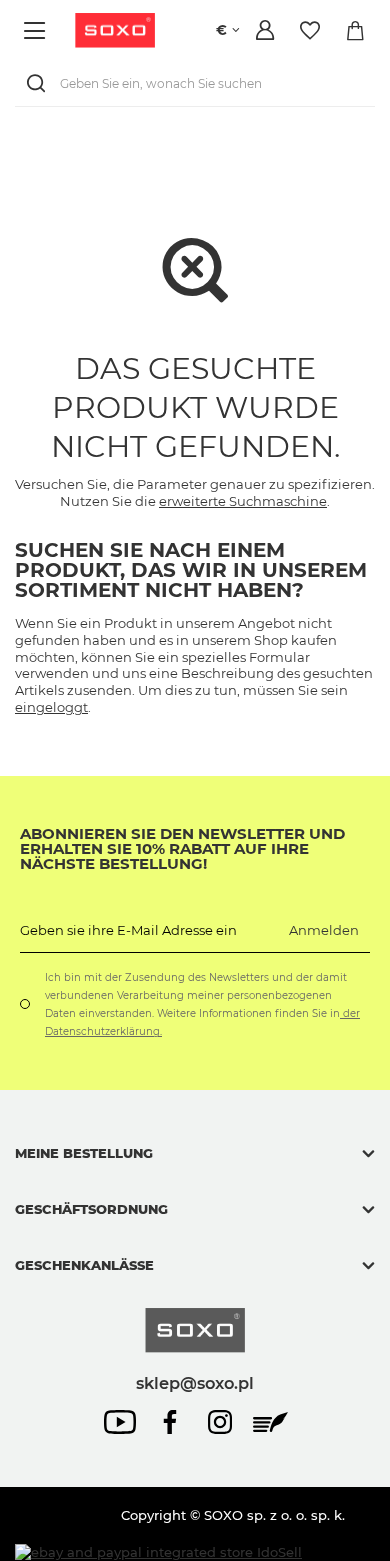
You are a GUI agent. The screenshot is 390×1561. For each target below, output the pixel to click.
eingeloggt (51, 707)
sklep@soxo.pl (195, 1383)
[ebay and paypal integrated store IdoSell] (158, 1552)
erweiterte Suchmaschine (243, 501)
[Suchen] (40, 83)
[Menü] (37, 30)
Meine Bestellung (84, 1153)
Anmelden (324, 930)
